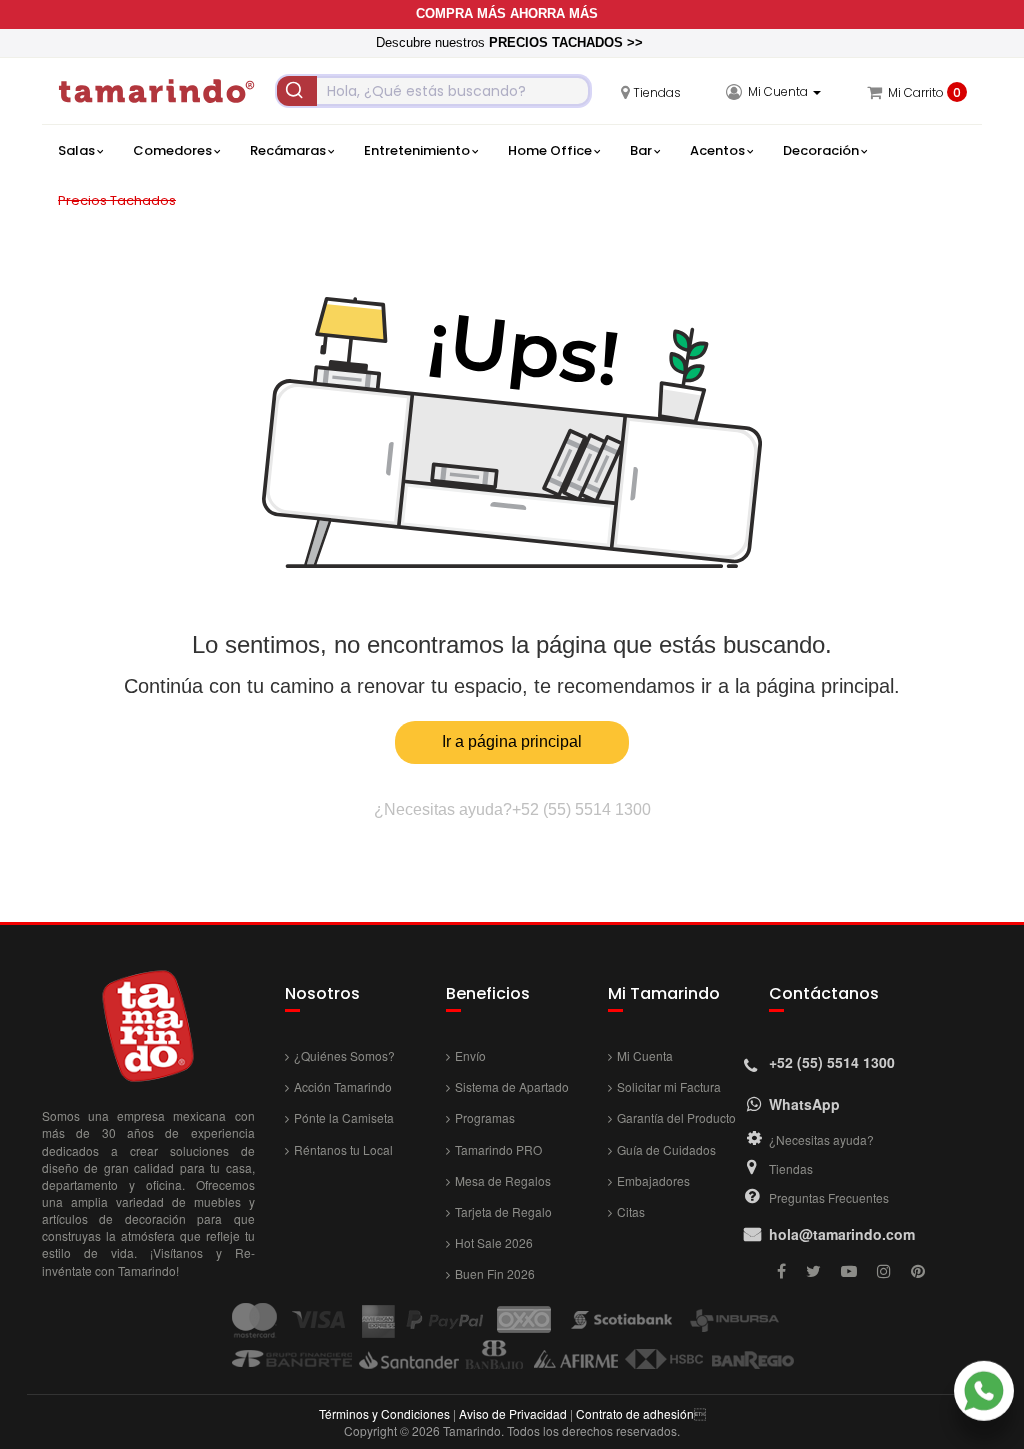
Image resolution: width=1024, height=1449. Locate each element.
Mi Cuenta (645, 1055)
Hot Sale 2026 (494, 1242)
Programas (485, 1117)
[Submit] (297, 91)
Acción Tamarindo (343, 1086)
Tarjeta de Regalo (503, 1211)
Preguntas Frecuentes (829, 1197)
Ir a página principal (512, 741)
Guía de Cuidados (666, 1149)
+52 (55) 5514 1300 (581, 809)
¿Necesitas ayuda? (821, 1139)
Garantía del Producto (676, 1117)
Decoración (821, 150)
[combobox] (433, 91)
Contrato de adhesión (635, 1413)
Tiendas (791, 1168)
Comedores (172, 150)
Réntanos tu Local (343, 1149)
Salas (76, 150)
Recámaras (288, 150)
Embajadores (653, 1180)
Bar (641, 150)
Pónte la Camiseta (344, 1117)
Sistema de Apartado (512, 1086)
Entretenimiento (417, 150)
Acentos (717, 150)
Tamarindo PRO (498, 1149)
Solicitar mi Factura (669, 1086)
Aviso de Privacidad (513, 1413)
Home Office (550, 150)
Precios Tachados (117, 200)
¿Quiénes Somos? (344, 1055)
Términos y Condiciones (384, 1413)
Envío (470, 1055)
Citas (631, 1211)
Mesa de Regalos (503, 1180)
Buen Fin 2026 (495, 1273)
